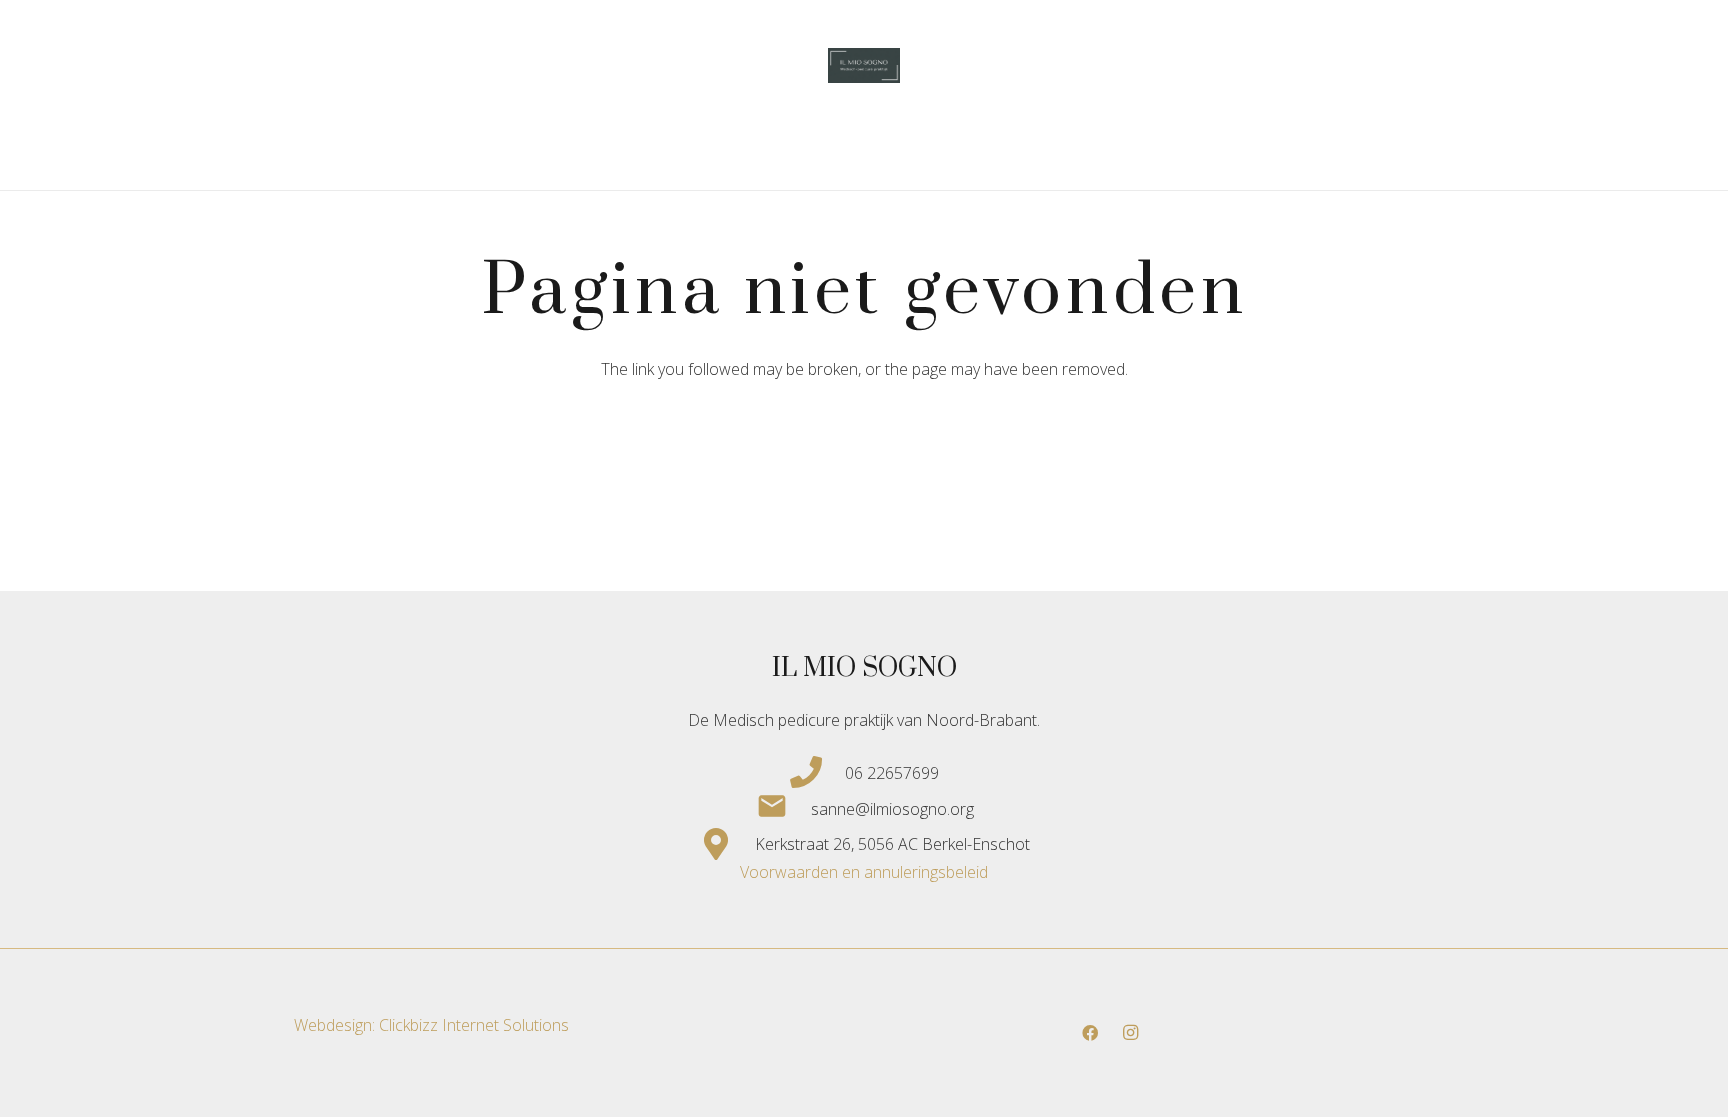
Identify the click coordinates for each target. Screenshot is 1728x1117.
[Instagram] (1130, 1033)
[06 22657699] (817, 773)
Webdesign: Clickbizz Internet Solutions (431, 1025)
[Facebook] (1090, 1033)
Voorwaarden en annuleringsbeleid (864, 872)
